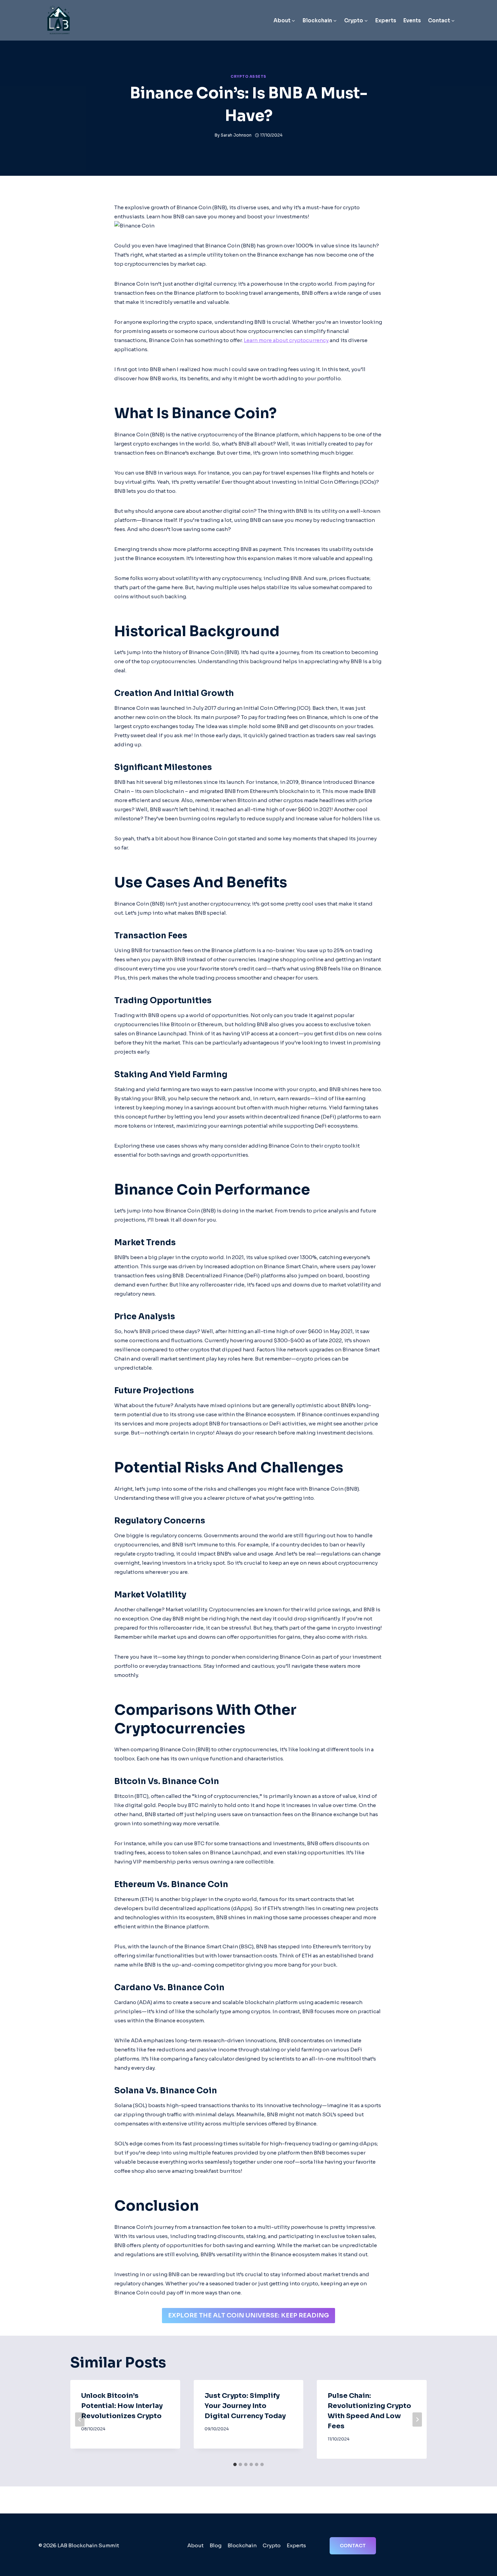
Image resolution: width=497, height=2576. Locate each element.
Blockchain (242, 2545)
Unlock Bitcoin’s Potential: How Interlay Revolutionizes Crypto (122, 2406)
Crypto (272, 2545)
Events (412, 20)
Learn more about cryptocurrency (286, 340)
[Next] (417, 2419)
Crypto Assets (249, 77)
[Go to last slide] (80, 2419)
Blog (216, 2545)
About (195, 2545)
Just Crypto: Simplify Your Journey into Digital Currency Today (245, 2406)
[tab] (235, 2464)
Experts (386, 20)
